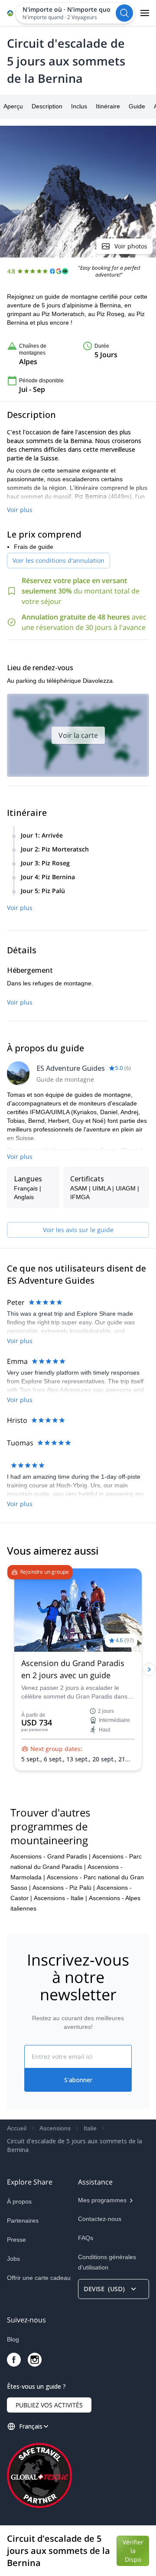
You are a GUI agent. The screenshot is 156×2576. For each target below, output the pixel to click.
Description (47, 106)
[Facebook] (14, 2360)
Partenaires (23, 2221)
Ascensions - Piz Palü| (64, 1888)
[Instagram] (35, 2360)
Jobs (13, 2259)
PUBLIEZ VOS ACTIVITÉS (49, 2405)
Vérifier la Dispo (133, 2551)
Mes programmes (102, 2200)
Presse (16, 2240)
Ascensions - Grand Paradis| (50, 1856)
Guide (137, 106)
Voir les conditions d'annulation (58, 560)
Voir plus (20, 510)
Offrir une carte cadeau (39, 2278)
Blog (13, 2339)
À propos (19, 2201)
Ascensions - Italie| (60, 1898)
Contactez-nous (100, 2219)
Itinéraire (108, 106)
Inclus (79, 106)
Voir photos (131, 246)
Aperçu (13, 106)
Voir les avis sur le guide (78, 1230)
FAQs (86, 2238)
